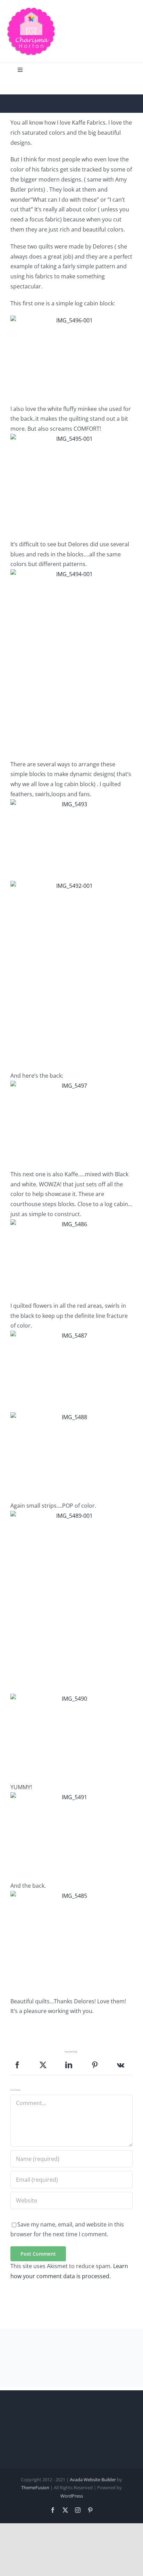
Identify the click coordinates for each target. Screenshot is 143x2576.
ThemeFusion (35, 2487)
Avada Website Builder (93, 2480)
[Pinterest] (95, 2065)
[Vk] (121, 2065)
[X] (43, 2065)
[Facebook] (17, 2065)
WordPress (72, 2496)
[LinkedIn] (69, 2065)
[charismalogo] (31, 10)
